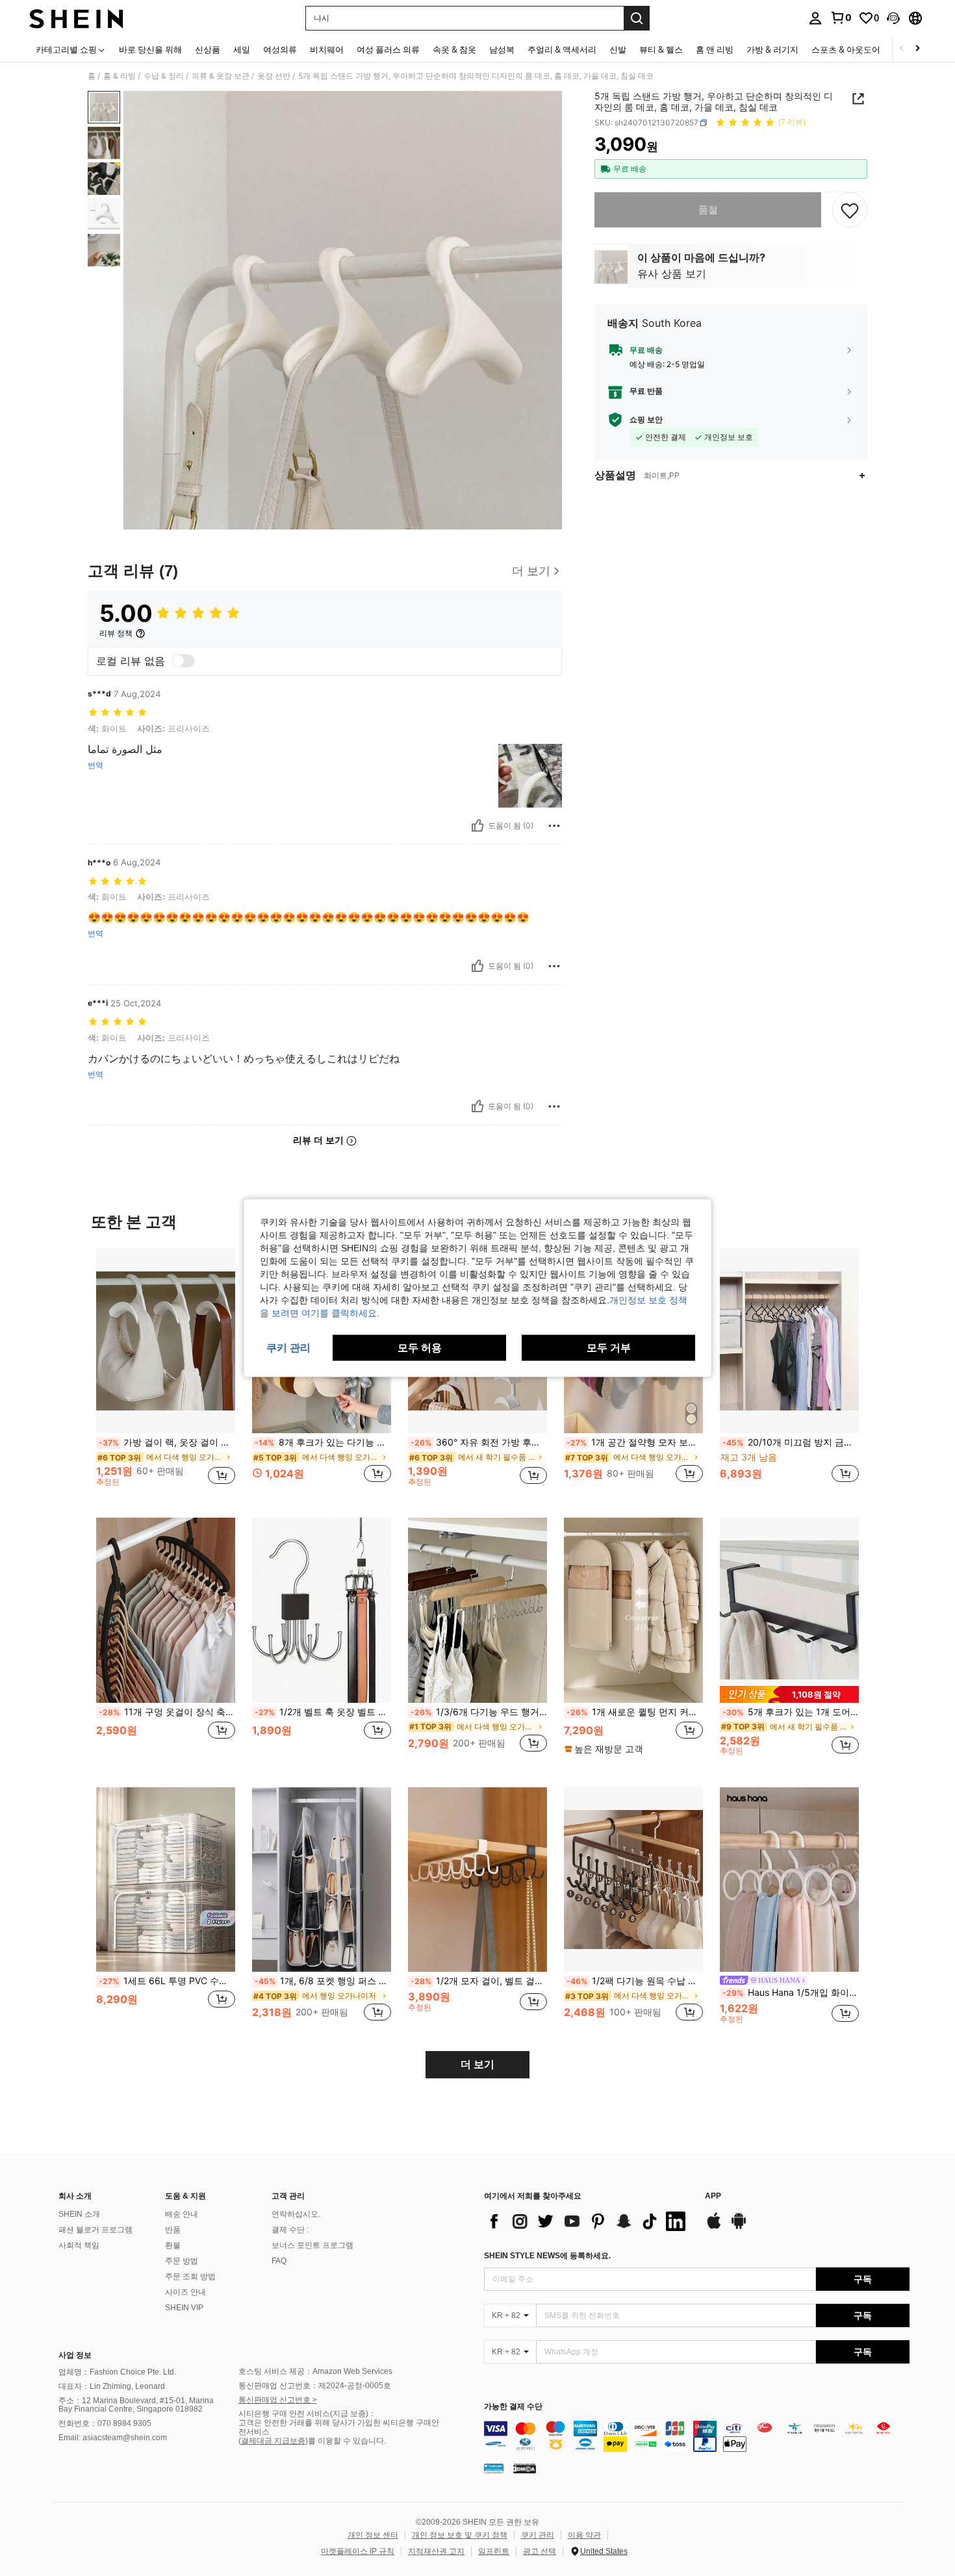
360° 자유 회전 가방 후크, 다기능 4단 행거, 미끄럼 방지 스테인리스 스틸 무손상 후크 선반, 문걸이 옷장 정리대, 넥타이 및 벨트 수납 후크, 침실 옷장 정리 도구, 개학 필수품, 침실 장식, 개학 (479, 1442)
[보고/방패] (554, 826)
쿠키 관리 (538, 2535)
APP (713, 2196)
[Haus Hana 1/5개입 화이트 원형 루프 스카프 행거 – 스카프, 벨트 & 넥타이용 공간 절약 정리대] (789, 1880)
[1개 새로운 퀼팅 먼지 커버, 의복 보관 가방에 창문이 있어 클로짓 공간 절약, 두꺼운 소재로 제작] (633, 1610)
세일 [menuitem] (242, 49)
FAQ (279, 2261)
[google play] (739, 2227)
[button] (893, 18)
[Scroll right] (917, 49)
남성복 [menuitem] (502, 49)
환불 (173, 2245)
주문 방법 (182, 2261)
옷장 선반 (274, 76)
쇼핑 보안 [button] (646, 420)
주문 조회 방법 (190, 2276)
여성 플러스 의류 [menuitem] (388, 49)
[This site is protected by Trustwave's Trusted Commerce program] (494, 2468)
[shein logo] (76, 18)
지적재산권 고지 (436, 2551)
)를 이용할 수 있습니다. (346, 2441)
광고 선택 (540, 2551)
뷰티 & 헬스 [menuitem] (661, 49)
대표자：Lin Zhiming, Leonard (112, 2386)
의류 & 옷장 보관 (221, 76)
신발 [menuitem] (618, 49)
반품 (173, 2230)
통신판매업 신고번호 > (278, 2400)
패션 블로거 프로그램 (96, 2230)
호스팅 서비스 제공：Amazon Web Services (315, 2371)
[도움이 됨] (478, 826)
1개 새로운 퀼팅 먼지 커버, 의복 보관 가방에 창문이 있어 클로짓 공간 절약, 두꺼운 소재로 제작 (635, 1712)
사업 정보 (75, 2355)
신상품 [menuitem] (208, 49)
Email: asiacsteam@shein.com (113, 2438)
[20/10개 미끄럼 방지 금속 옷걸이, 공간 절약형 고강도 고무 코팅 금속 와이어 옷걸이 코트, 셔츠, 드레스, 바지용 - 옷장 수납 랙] (789, 1341)
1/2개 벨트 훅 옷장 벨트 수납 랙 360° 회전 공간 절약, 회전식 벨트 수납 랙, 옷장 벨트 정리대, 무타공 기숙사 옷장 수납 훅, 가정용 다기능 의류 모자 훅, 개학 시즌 (323, 1712)
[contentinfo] (697, 2436)
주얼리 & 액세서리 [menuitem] (562, 49)
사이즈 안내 (185, 2292)
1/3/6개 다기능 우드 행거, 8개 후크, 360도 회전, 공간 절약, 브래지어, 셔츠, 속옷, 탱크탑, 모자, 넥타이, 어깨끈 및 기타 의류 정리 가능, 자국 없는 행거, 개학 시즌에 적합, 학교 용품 (479, 1712)
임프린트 (494, 2551)
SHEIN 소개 (79, 2214)
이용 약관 (584, 2535)
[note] (605, 1749)
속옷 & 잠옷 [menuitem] (454, 49)
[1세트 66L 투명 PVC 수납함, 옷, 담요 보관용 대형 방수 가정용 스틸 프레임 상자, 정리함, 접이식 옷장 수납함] (166, 1880)
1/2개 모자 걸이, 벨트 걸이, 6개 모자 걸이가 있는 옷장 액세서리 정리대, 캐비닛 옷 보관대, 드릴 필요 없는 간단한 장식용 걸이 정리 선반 (479, 1981)
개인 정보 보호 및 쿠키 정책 (460, 2535)
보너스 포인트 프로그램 (312, 2245)
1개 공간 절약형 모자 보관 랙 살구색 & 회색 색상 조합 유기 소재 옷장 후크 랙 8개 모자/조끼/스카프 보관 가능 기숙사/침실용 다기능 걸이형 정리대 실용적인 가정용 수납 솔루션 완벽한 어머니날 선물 (635, 1442)
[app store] (714, 2227)
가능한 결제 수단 (513, 2407)
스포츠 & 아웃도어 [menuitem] (846, 49)
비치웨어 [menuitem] (327, 49)
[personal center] (815, 18)
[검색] (637, 18)
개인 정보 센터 (373, 2535)
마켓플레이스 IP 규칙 (358, 2551)
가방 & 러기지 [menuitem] (772, 49)
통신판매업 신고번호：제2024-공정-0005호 (315, 2386)
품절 (708, 210)
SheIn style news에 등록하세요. (547, 2256)
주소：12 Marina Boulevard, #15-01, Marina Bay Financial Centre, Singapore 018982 (136, 2405)
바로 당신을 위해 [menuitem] (150, 49)
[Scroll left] (902, 49)
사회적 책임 (79, 2245)
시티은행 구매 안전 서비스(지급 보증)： (307, 2414)
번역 (96, 765)
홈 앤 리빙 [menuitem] (715, 49)
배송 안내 (182, 2214)
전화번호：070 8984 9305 (105, 2423)
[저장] (850, 210)
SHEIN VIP (184, 2308)
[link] (841, 18)
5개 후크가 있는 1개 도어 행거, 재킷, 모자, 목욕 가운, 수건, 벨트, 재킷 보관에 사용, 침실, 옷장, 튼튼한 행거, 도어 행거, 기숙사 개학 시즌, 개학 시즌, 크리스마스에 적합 (791, 1712)
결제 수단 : (290, 2230)
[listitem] (166, 1372)
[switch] (183, 661)
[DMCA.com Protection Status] (525, 2468)
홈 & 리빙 (120, 76)
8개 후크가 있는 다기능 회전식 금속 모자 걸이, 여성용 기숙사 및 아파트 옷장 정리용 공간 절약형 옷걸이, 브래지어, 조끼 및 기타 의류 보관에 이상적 (323, 1442)
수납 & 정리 (164, 76)
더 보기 (478, 2064)
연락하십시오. (296, 2214)
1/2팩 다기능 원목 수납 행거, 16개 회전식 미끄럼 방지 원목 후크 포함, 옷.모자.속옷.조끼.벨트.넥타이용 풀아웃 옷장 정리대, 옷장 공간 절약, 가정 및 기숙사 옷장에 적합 (635, 1981)
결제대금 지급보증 (273, 2441)
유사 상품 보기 (672, 274)
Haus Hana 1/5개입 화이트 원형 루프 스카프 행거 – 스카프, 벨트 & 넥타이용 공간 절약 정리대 (791, 1993)
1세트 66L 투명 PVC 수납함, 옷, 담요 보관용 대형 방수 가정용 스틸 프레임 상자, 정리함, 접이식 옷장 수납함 (167, 1981)
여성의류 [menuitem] (280, 49)
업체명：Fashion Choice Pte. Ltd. (117, 2372)
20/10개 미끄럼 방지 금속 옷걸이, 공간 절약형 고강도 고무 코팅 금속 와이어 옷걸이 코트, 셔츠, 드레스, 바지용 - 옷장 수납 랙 (791, 1442)
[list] (588, 2221)
